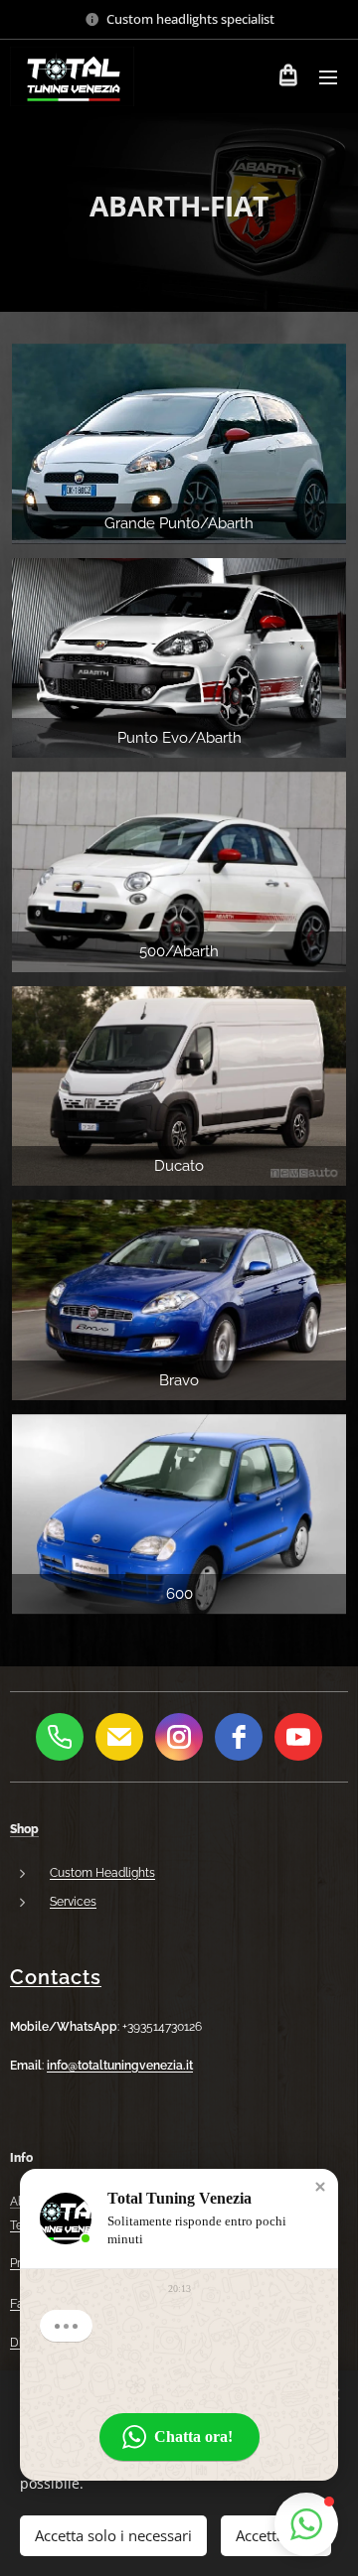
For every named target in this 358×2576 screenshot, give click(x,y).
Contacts (56, 1977)
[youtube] (298, 1737)
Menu (328, 76)
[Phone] (60, 1737)
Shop (24, 1829)
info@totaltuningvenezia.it (120, 2066)
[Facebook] (239, 1737)
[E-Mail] (119, 1737)
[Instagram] (179, 1737)
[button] (320, 2187)
